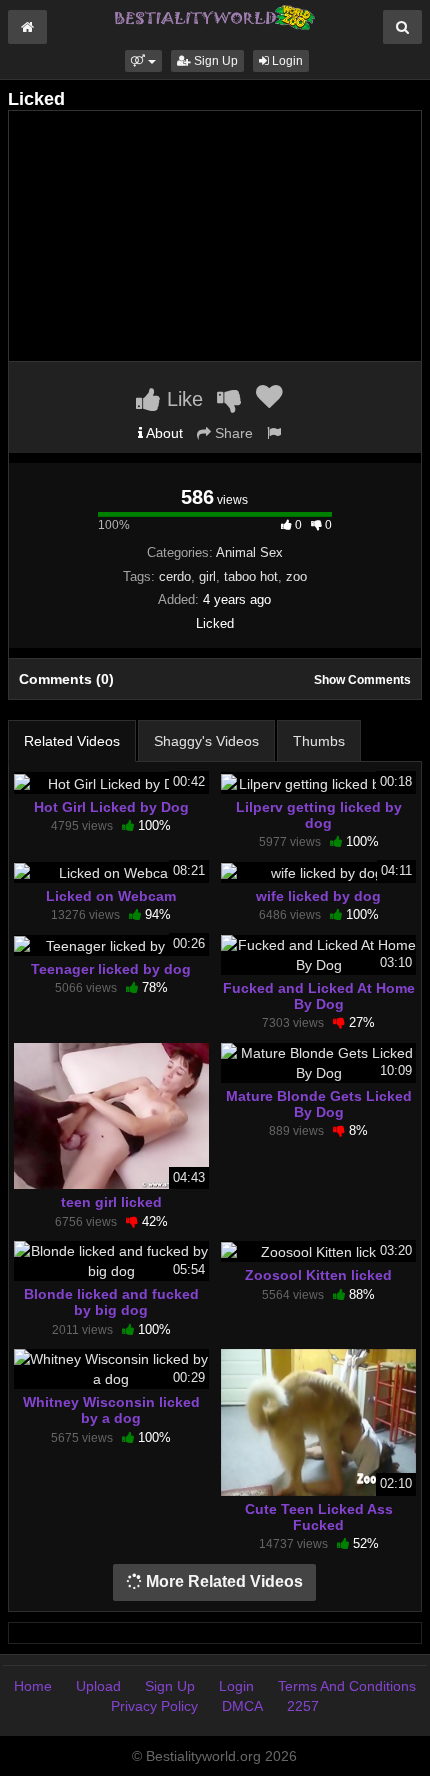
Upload (98, 1686)
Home (33, 1686)
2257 (303, 1706)
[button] (143, 61)
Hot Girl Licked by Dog (111, 807)
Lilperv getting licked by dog (319, 815)
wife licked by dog (318, 896)
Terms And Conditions (347, 1686)
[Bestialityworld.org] (215, 16)
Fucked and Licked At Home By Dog (319, 996)
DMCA (242, 1706)
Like (182, 399)
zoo (296, 576)
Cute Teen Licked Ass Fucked (319, 1517)
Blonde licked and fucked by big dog (111, 1302)
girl (207, 576)
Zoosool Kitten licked (318, 1275)
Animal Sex (249, 552)
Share (232, 433)
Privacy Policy (154, 1706)
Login (286, 61)
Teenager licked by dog (111, 969)
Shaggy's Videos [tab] (206, 741)
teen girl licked (111, 1202)
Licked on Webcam (111, 896)
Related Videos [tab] (72, 741)
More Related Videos (222, 1581)
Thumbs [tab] (319, 741)
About (163, 433)
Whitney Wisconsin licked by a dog (111, 1410)
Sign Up (214, 61)
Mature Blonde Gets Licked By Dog (319, 1104)
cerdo (175, 576)
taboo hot (251, 576)
